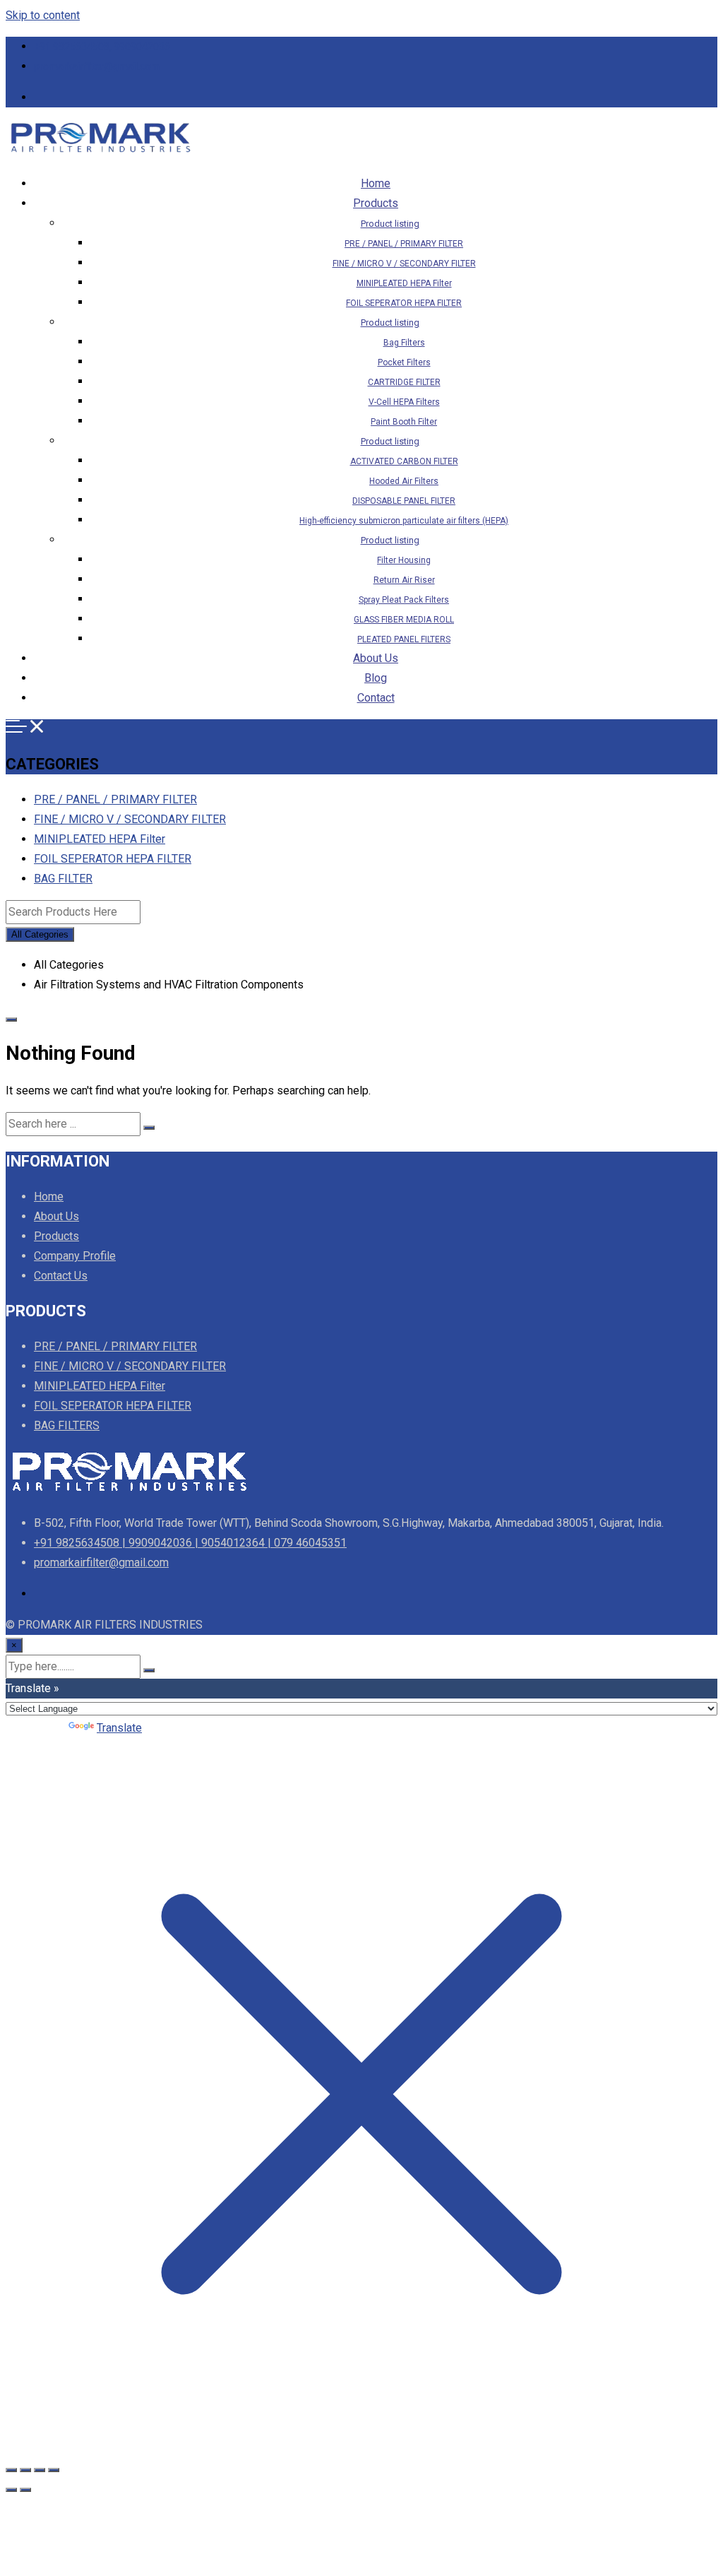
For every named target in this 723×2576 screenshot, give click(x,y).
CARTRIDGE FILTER (404, 382)
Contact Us (61, 1276)
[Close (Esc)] (54, 2470)
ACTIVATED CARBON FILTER (404, 461)
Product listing (390, 224)
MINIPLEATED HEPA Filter (404, 283)
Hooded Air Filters (404, 481)
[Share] (40, 2470)
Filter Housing (404, 560)
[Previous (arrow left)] (11, 2490)
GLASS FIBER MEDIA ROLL (404, 620)
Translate (119, 1728)
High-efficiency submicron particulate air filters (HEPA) (404, 521)
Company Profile (75, 1256)
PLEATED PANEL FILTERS (404, 639)
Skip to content (43, 15)
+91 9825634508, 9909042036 (102, 47)
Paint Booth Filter (404, 422)
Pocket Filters (404, 362)
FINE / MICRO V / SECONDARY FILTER (404, 264)
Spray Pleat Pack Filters (404, 600)
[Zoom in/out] (11, 2470)
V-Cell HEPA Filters (404, 402)
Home (376, 183)
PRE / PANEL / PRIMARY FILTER (404, 244)
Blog (376, 678)
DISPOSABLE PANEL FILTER (404, 501)
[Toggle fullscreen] (25, 2470)
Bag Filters (404, 343)
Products (376, 203)
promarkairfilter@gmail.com (97, 66)
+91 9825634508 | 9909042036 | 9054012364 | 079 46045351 (190, 1543)
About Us (376, 658)
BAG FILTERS (67, 1425)
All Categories (40, 934)
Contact (376, 698)
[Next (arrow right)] (25, 2490)
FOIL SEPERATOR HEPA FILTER (404, 303)
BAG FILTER (63, 879)
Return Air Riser (404, 580)
